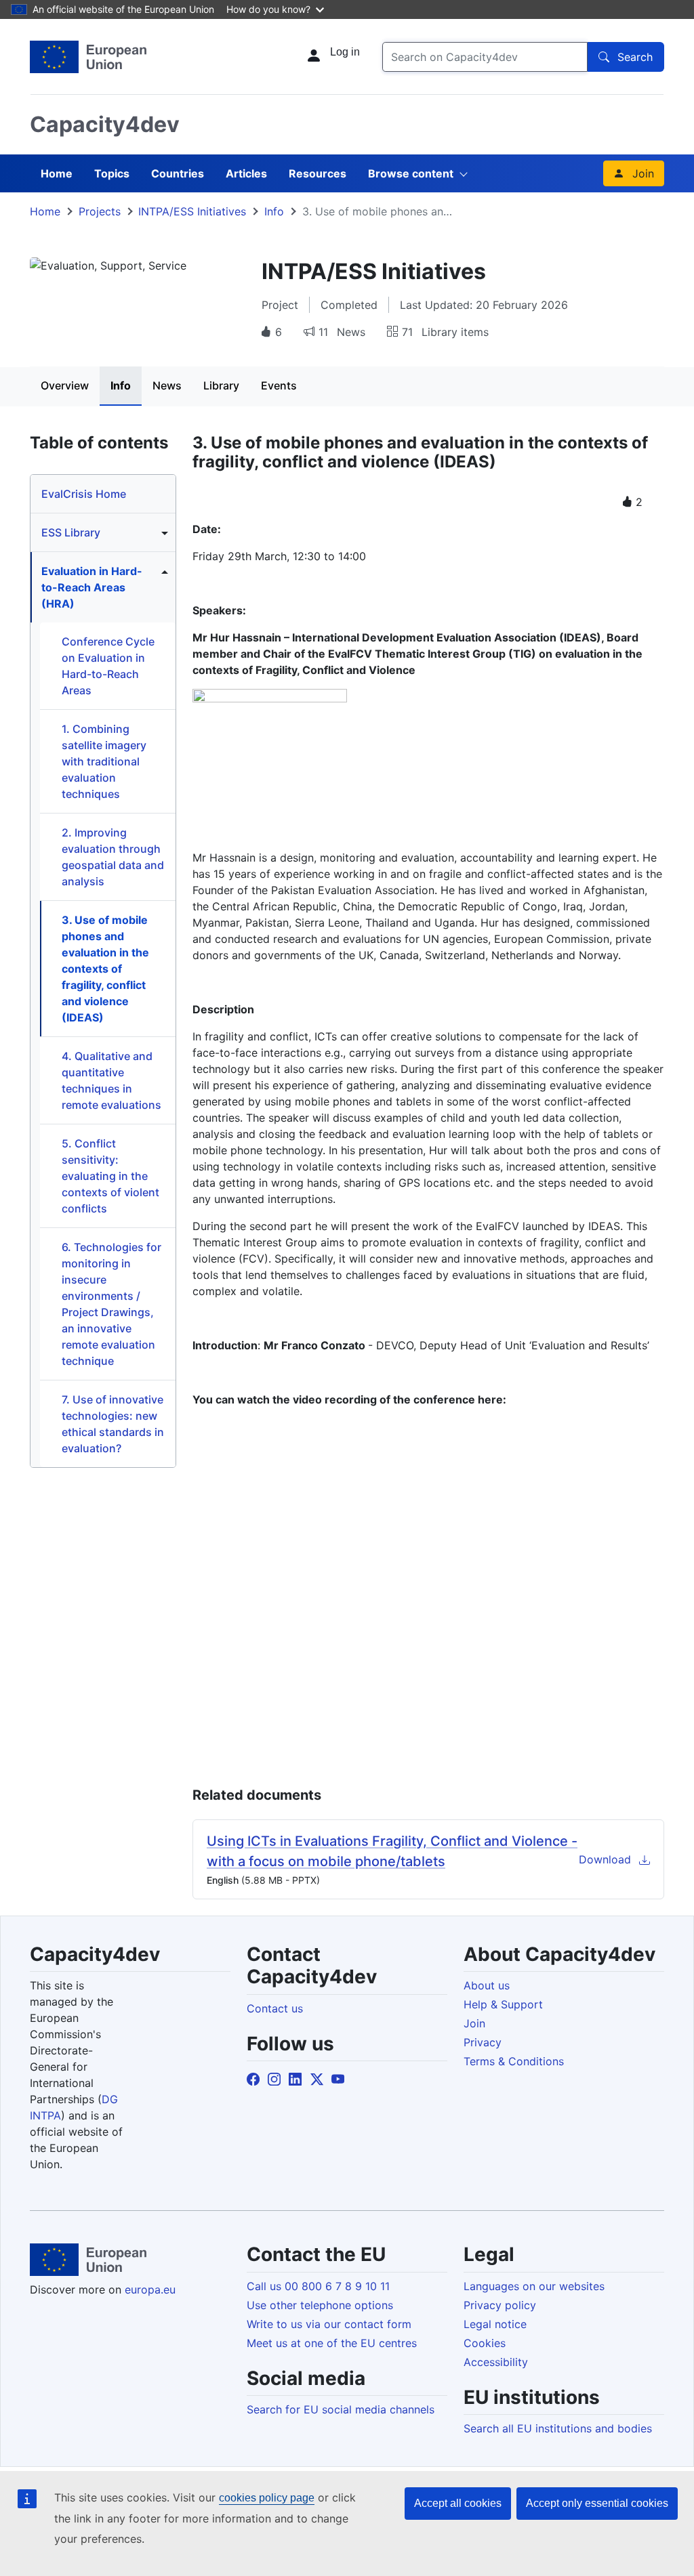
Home (57, 173)
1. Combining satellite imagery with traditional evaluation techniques (104, 761)
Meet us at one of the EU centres (332, 2343)
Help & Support (503, 2004)
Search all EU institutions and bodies (558, 2428)
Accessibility (496, 2362)
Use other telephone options (320, 2305)
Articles (246, 173)
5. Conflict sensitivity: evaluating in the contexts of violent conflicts (110, 1176)
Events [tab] (279, 385)
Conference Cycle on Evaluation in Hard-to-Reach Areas (108, 666)
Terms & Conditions (514, 2061)
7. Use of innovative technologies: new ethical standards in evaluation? (113, 1424)
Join (643, 173)
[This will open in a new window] (88, 57)
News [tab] (167, 385)
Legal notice (495, 2324)
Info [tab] (121, 385)
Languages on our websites (534, 2286)
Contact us (275, 2008)
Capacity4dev (105, 124)
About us (487, 1985)
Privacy (483, 2042)
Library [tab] (221, 385)
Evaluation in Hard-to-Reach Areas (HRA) (92, 587)
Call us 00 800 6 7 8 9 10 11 (318, 2286)
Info (274, 211)
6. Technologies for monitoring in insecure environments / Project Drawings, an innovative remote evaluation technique (111, 1304)
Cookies (485, 2343)
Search (635, 57)
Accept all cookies (458, 2503)
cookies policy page (267, 2498)
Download (605, 1859)
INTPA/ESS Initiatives (192, 211)
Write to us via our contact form (329, 2324)
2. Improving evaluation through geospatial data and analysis (113, 857)
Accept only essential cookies (597, 2503)
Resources (318, 173)
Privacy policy (500, 2305)
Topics (112, 173)
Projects (100, 211)
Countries (178, 173)
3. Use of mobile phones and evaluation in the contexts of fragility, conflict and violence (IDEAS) (105, 969)
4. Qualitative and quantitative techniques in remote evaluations (111, 1080)
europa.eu (150, 2289)
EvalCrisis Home (84, 494)
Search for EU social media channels (341, 2409)
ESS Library (71, 532)
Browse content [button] (411, 173)
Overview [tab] (65, 385)
